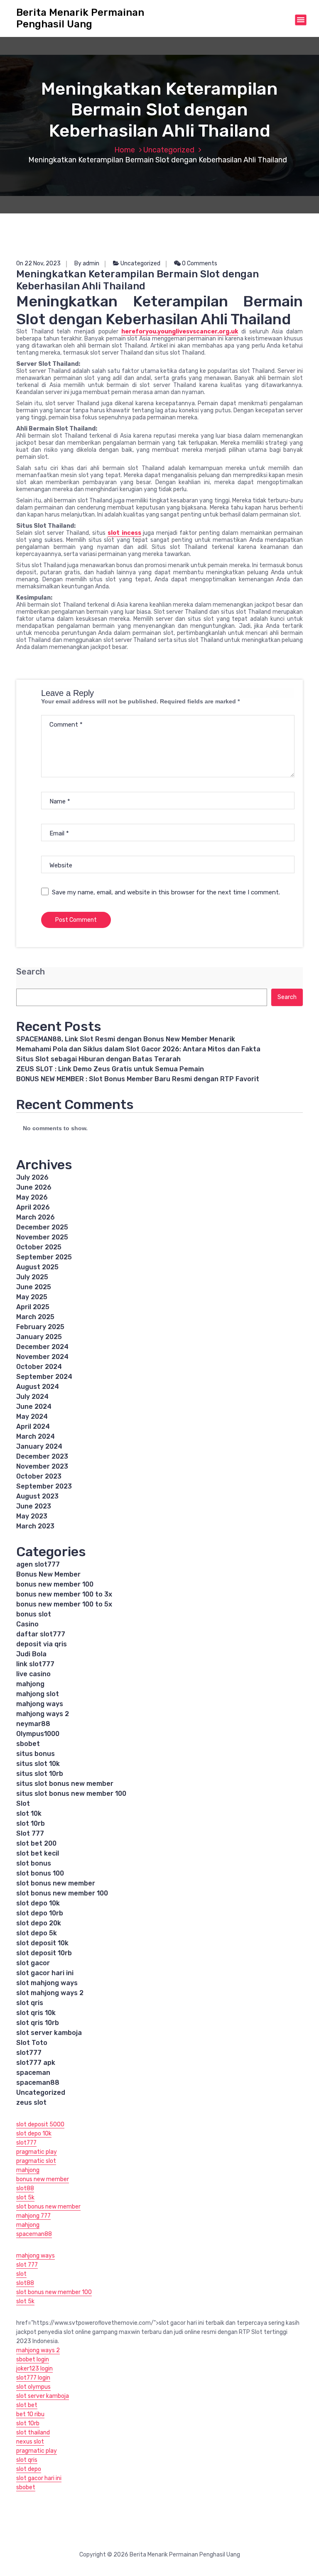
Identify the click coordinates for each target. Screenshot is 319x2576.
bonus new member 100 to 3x (64, 1594)
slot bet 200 (36, 1843)
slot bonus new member (56, 1883)
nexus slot (30, 2442)
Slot (23, 1803)
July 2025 (32, 1277)
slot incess (124, 533)
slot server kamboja (49, 2033)
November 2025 (42, 1237)
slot (21, 2274)
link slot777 (35, 1664)
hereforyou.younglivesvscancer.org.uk (180, 332)
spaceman (33, 2073)
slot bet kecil (38, 1853)
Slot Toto (32, 2043)
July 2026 (32, 1177)
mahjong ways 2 (43, 1714)
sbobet (28, 1744)
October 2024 (39, 1367)
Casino (27, 1624)
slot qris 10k (36, 2013)
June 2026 (34, 1187)
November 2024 (42, 1357)
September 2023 (44, 1486)
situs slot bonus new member (65, 1784)
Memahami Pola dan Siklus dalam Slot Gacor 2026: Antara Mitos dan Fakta (138, 1049)
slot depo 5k (37, 1933)
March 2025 (35, 1317)
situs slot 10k (38, 1764)
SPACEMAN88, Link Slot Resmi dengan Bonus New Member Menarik (126, 1039)
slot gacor (33, 1963)
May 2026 (32, 1197)
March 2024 (36, 1436)
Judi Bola (31, 1654)
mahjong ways (40, 1704)
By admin (87, 263)
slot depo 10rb (40, 1913)
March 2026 (36, 1217)
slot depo (29, 2469)
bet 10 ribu (30, 2414)
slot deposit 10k (42, 1943)
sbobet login (33, 2359)
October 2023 (39, 1476)
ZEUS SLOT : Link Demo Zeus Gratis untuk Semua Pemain (110, 1069)
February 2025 (40, 1327)
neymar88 (33, 1724)
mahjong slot (38, 1694)
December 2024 (42, 1347)
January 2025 (39, 1337)
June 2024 (34, 1407)
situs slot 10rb (40, 1774)
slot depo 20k (39, 1923)
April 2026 (33, 1207)
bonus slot (34, 1614)
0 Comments (199, 263)
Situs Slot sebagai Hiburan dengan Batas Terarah (98, 1059)
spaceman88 (38, 2083)
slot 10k (29, 1813)
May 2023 (32, 1516)
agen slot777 (38, 1564)
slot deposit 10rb (44, 1953)
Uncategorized (169, 150)
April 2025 (33, 1307)
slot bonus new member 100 (62, 1893)
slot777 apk (36, 2063)
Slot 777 (30, 1833)
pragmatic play (37, 2152)
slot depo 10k (38, 1903)
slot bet (27, 2405)
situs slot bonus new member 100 (71, 1794)
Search (31, 972)
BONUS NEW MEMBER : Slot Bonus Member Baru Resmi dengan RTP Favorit (138, 1079)
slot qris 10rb (38, 2023)
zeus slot (31, 2102)
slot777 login (33, 2378)
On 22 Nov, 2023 (38, 263)
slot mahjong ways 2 (50, 1993)
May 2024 (32, 1417)
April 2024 (33, 1426)
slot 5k (25, 2198)
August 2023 (37, 1496)
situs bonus (36, 1754)
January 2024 (39, 1446)
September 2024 (44, 1377)
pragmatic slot (36, 2161)
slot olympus (33, 2387)
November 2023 (42, 1466)
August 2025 (37, 1267)
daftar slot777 (41, 1634)
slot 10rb (31, 1823)
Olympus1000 (38, 1734)
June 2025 (34, 1287)
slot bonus (34, 1863)
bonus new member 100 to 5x (64, 1604)
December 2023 (42, 1456)
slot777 (29, 2053)
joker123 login (34, 2369)
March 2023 (35, 1526)
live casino (33, 1674)
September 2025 (44, 1257)
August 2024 (38, 1387)
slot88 (25, 2188)
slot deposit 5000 (40, 2124)
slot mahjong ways (47, 1983)
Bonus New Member (48, 1574)
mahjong (30, 1684)
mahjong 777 (33, 2216)
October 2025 (39, 1247)
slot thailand (33, 2433)
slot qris (30, 2003)
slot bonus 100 (40, 1873)
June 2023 (34, 1506)
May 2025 (32, 1297)
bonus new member (43, 2179)
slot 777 (27, 2265)
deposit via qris (42, 1644)
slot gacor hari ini (45, 1973)
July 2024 (32, 1397)
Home (125, 150)
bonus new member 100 (55, 1584)
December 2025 (42, 1227)
